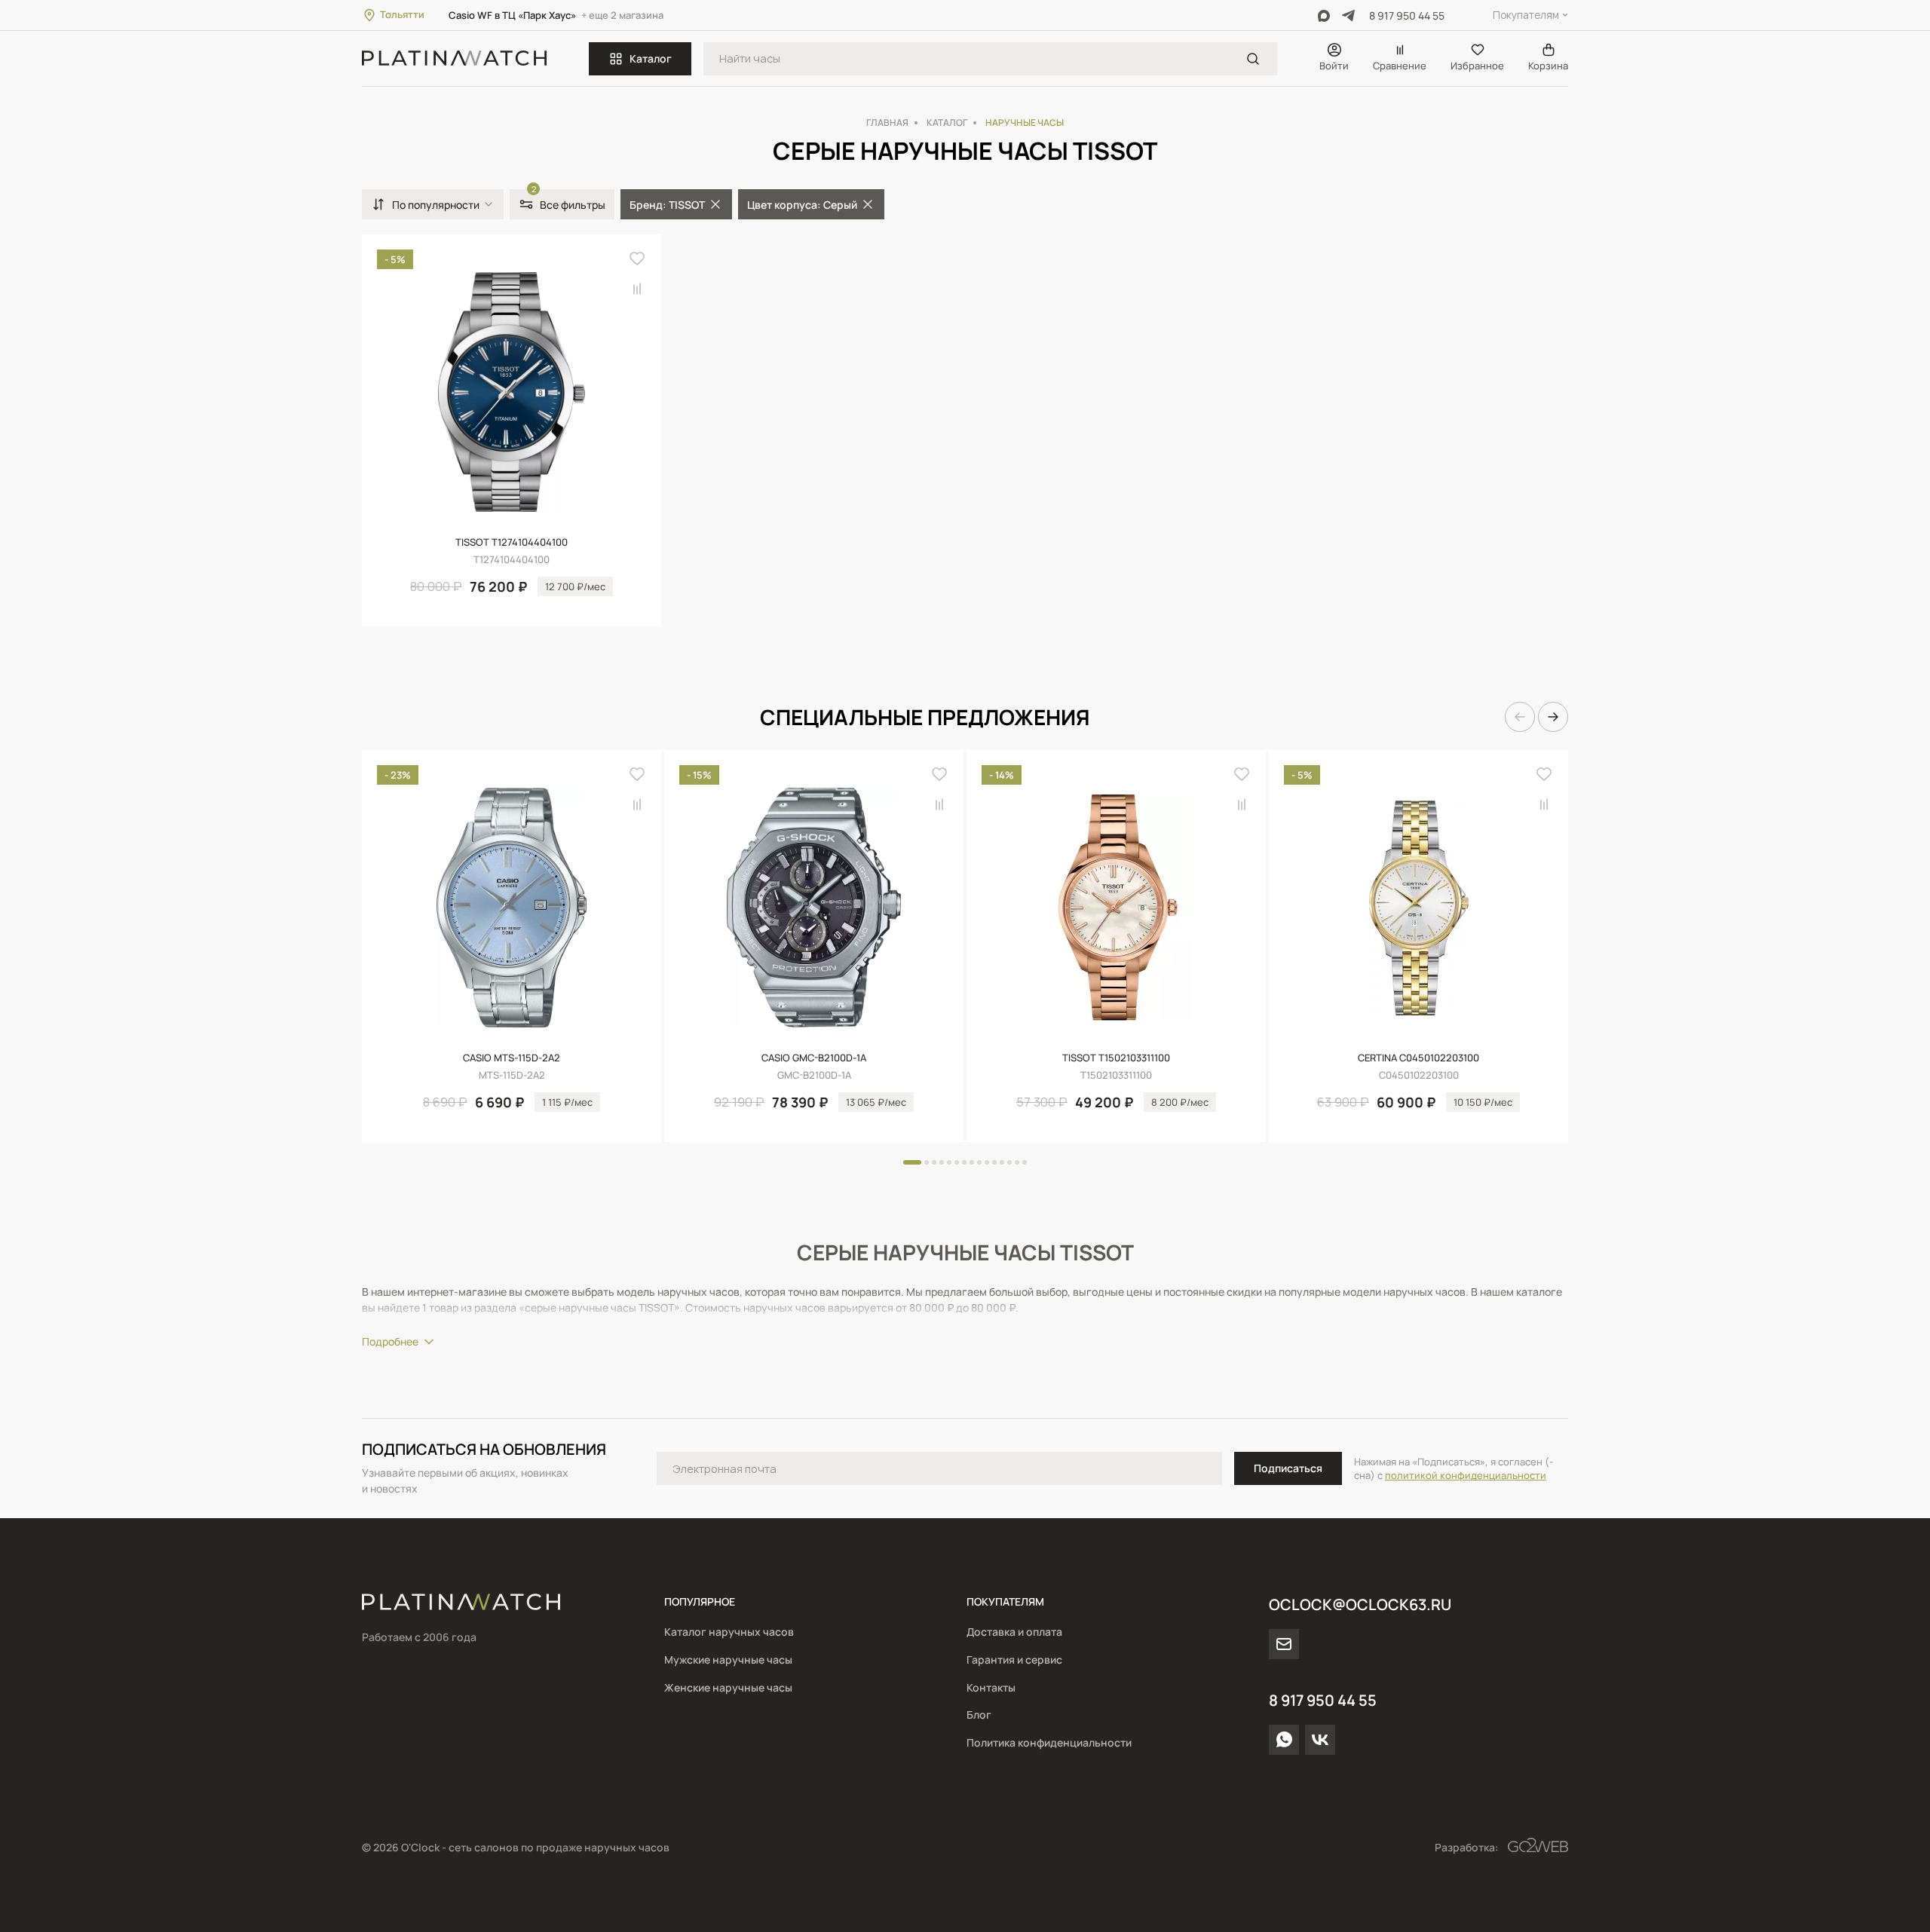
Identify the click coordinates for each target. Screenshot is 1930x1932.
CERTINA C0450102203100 (1418, 1058)
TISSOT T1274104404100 (512, 542)
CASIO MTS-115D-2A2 (512, 1058)
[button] (1520, 717)
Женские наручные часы (728, 1687)
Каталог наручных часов (729, 1632)
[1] (1253, 59)
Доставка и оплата (1014, 1632)
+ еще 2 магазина (622, 15)
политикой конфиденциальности (1466, 1475)
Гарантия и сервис (1014, 1659)
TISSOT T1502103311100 (1116, 1058)
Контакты (991, 1687)
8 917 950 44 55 (1407, 15)
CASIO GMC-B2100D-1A (814, 1058)
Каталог (651, 58)
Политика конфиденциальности (1049, 1742)
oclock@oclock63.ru (1360, 1604)
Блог (979, 1715)
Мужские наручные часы (728, 1659)
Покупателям (1526, 15)
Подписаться (1288, 1468)
